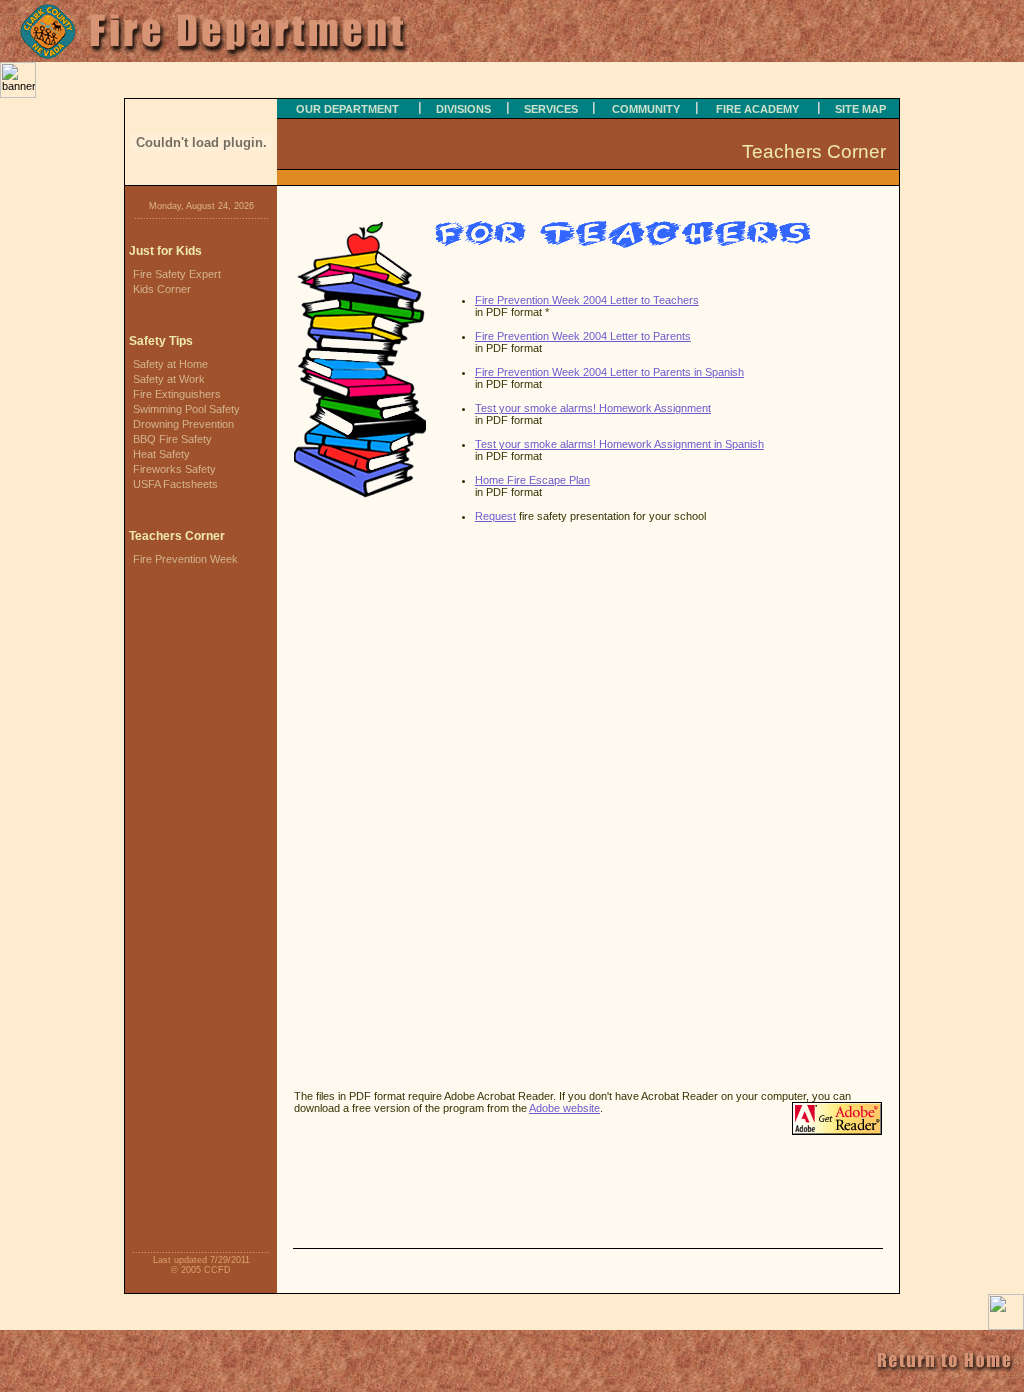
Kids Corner (162, 289)
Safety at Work (169, 379)
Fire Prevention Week (185, 559)
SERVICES (551, 109)
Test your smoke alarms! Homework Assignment (593, 408)
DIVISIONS (463, 109)
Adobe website (564, 1108)
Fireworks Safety (174, 469)
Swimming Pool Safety (186, 409)
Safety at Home (170, 364)
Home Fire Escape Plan (532, 480)
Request (495, 516)
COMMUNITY (646, 109)
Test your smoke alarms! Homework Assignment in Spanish (619, 444)
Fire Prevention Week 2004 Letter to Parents (583, 336)
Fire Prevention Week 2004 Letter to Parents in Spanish (609, 372)
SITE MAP (860, 109)
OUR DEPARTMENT (347, 109)
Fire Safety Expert (177, 274)
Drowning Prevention (183, 424)
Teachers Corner (177, 536)
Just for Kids (165, 251)
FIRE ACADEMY (757, 109)
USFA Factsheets (175, 484)
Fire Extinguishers (177, 394)
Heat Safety (161, 454)
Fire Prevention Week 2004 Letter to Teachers (587, 300)
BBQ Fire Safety (172, 439)
